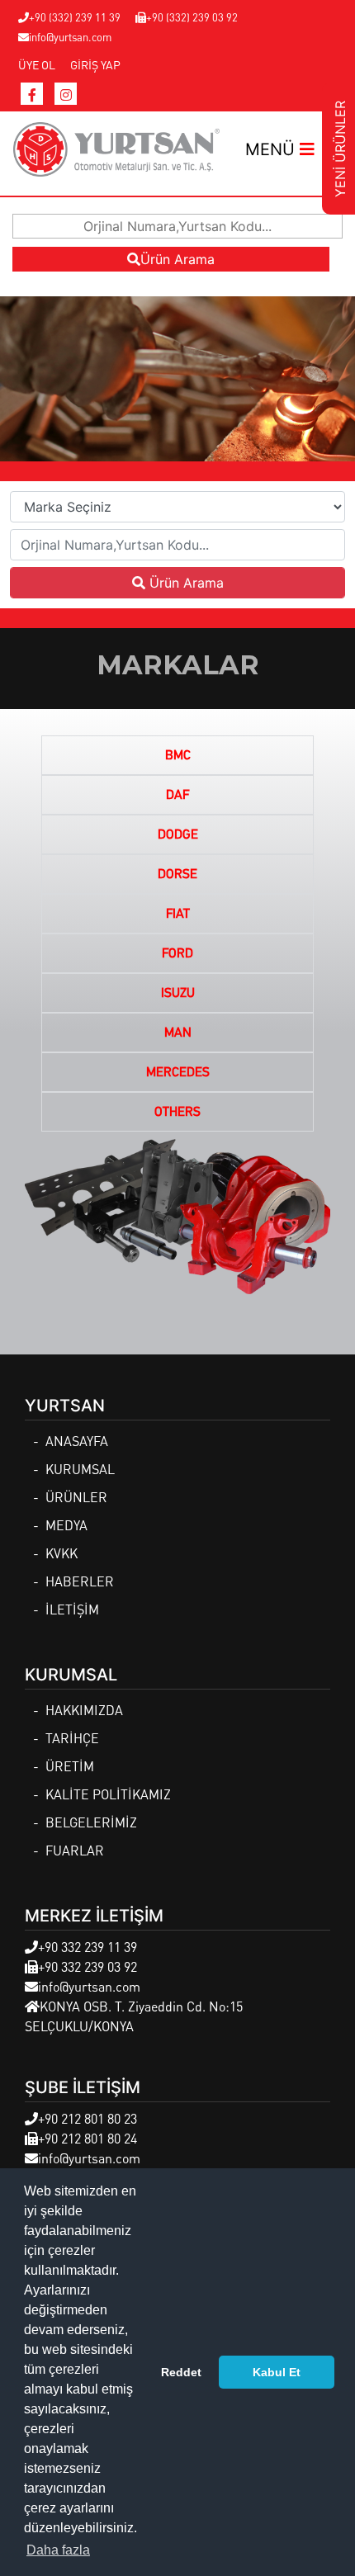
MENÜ (272, 149)
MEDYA (66, 1525)
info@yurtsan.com (70, 37)
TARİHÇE (72, 1738)
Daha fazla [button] (58, 2550)
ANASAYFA (77, 1441)
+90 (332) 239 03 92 (192, 17)
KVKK (62, 1553)
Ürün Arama (177, 259)
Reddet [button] (181, 2372)
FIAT (178, 915)
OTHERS (177, 1113)
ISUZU (178, 994)
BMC (178, 756)
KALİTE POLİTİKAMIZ (108, 1794)
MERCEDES (178, 1073)
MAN (178, 1033)
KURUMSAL (80, 1469)
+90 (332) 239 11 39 (75, 17)
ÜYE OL (37, 64)
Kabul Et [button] (277, 2372)
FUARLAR (75, 1850)
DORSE (177, 875)
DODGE (178, 835)
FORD (177, 954)
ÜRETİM (70, 1766)
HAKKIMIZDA (84, 1710)
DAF (177, 796)
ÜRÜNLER (76, 1497)
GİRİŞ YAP (95, 64)
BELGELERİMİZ (91, 1822)
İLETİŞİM (72, 1609)
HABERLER (80, 1581)
